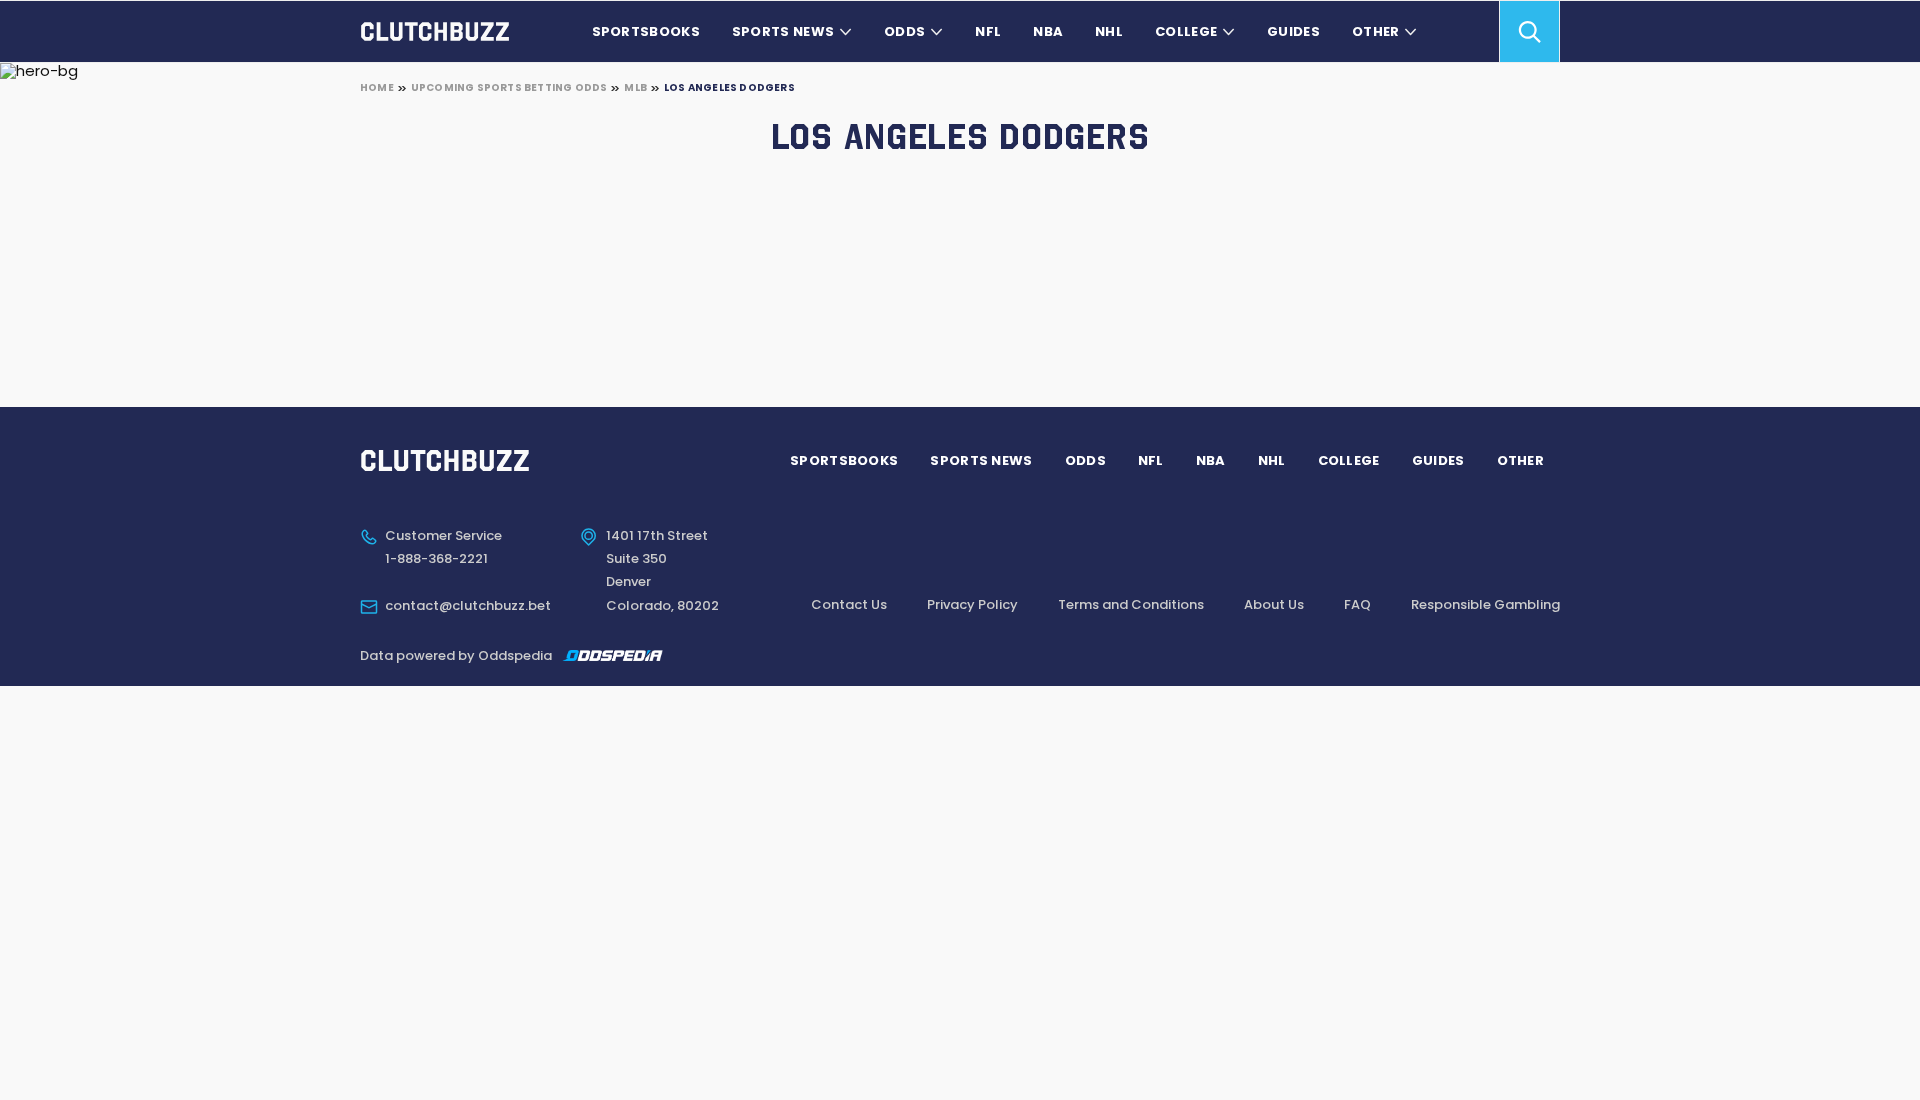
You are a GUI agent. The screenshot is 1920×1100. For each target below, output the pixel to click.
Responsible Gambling (1485, 605)
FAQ (1357, 605)
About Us (1274, 605)
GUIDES (1293, 31)
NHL (1109, 31)
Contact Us (849, 605)
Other (1376, 31)
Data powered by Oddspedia (456, 656)
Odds (904, 31)
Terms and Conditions (1131, 605)
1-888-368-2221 (436, 559)
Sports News (783, 31)
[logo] (435, 31)
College (1186, 31)
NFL (988, 31)
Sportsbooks (646, 31)
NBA (1048, 31)
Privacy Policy (972, 605)
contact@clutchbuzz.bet (468, 606)
